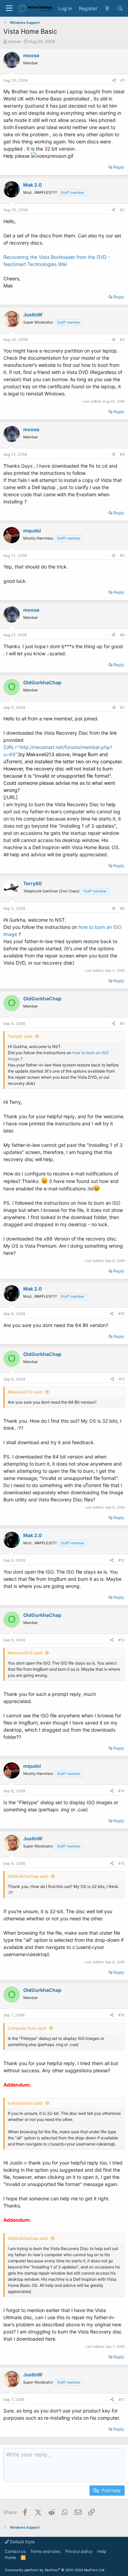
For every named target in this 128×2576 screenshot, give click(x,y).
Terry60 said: (20, 1036)
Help (102, 2551)
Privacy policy (79, 2551)
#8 (122, 908)
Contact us (15, 2551)
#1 (123, 80)
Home (10, 2557)
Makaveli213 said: (25, 1392)
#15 (121, 1863)
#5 (122, 556)
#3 (122, 340)
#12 (121, 1560)
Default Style (22, 2542)
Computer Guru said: (27, 2028)
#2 (122, 210)
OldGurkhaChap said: (28, 1876)
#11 (122, 1379)
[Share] (114, 81)
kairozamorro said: (25, 2103)
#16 (121, 2015)
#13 (121, 1640)
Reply (119, 167)
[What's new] (107, 9)
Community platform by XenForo (55, 2570)
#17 (122, 2400)
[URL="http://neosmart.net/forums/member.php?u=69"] (63, 769)
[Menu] (9, 8)
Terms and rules (45, 2551)
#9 (122, 1024)
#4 (122, 454)
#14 (121, 1791)
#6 (122, 635)
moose (15, 41)
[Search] (120, 9)
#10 (121, 1314)
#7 (122, 707)
